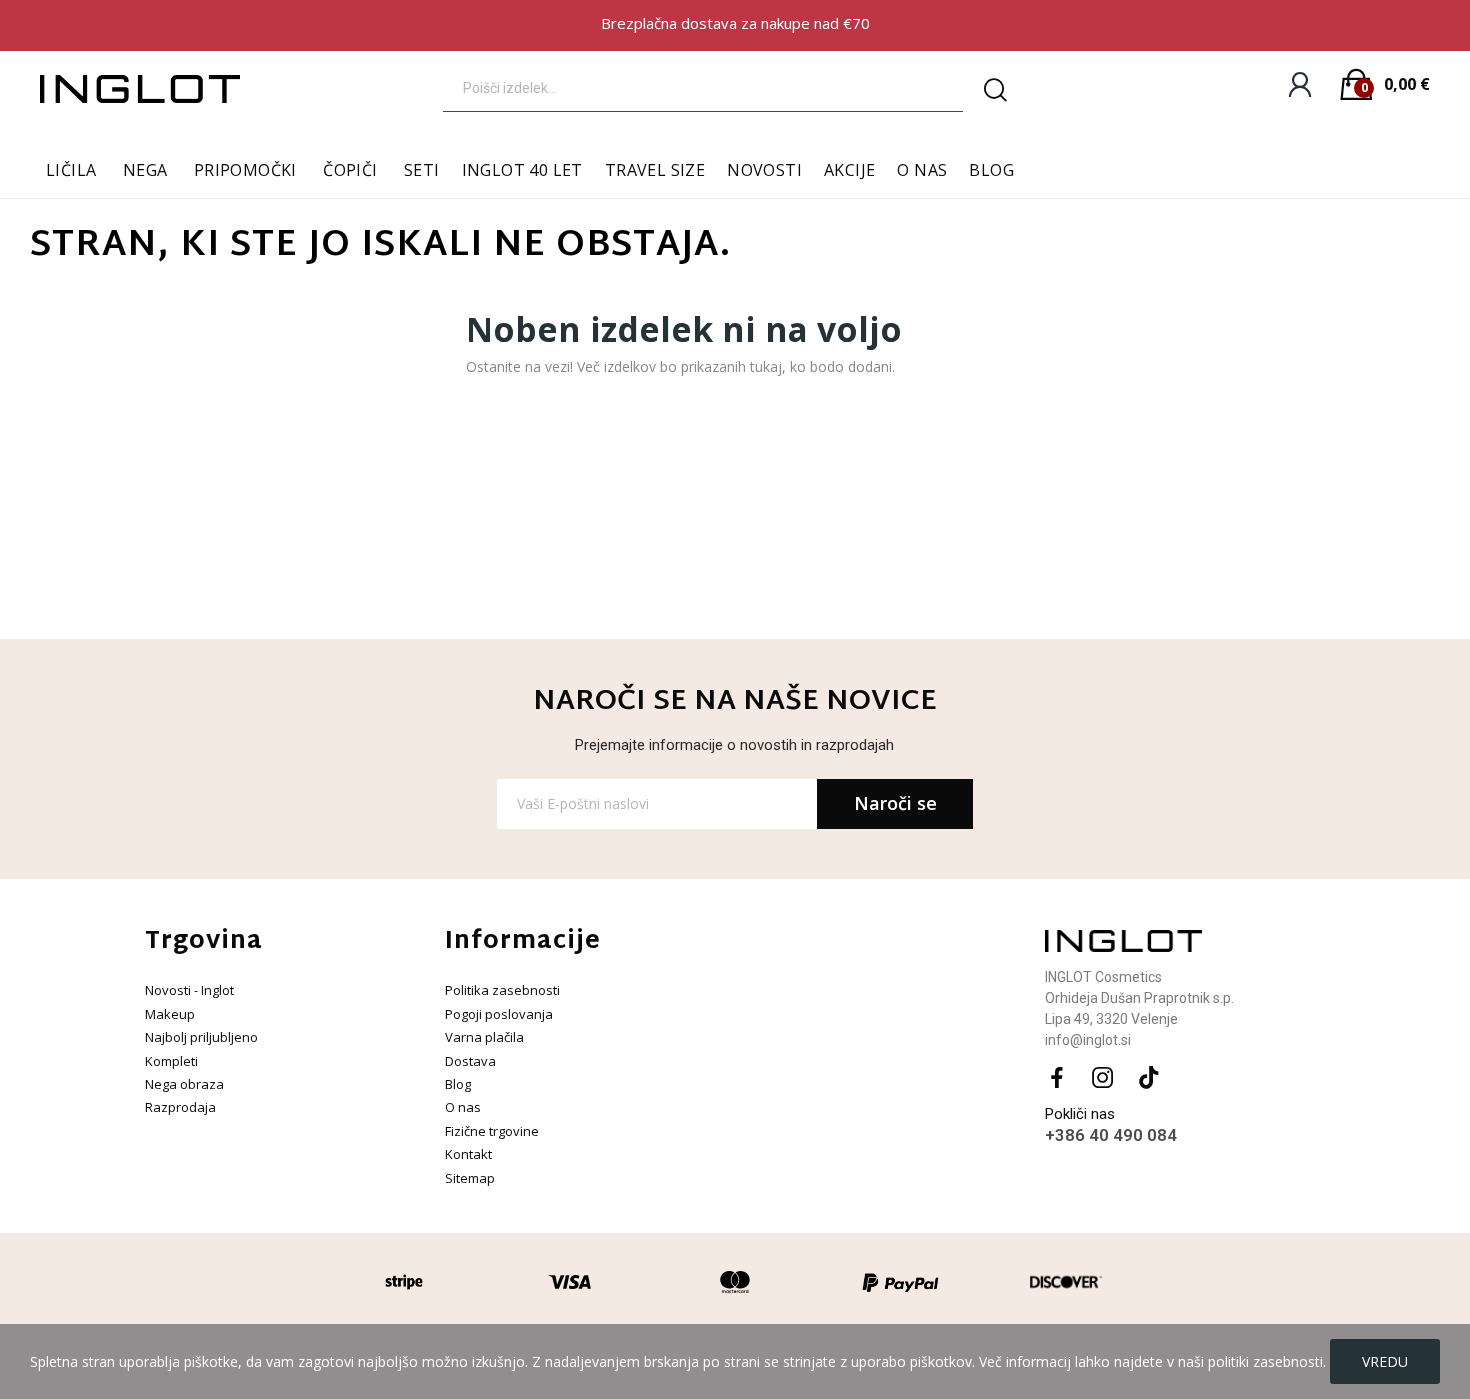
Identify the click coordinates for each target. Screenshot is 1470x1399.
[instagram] (1103, 1078)
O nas (463, 1107)
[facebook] (1057, 1078)
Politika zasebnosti (502, 990)
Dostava (470, 1061)
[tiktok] (1149, 1078)
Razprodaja (180, 1107)
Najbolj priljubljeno (201, 1037)
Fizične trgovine (492, 1131)
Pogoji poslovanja (499, 1014)
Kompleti (171, 1061)
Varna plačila (484, 1037)
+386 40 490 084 (1111, 1135)
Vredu (1385, 1361)
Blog (458, 1084)
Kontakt (468, 1154)
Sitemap (470, 1178)
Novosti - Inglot (189, 990)
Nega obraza (184, 1084)
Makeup (170, 1014)
